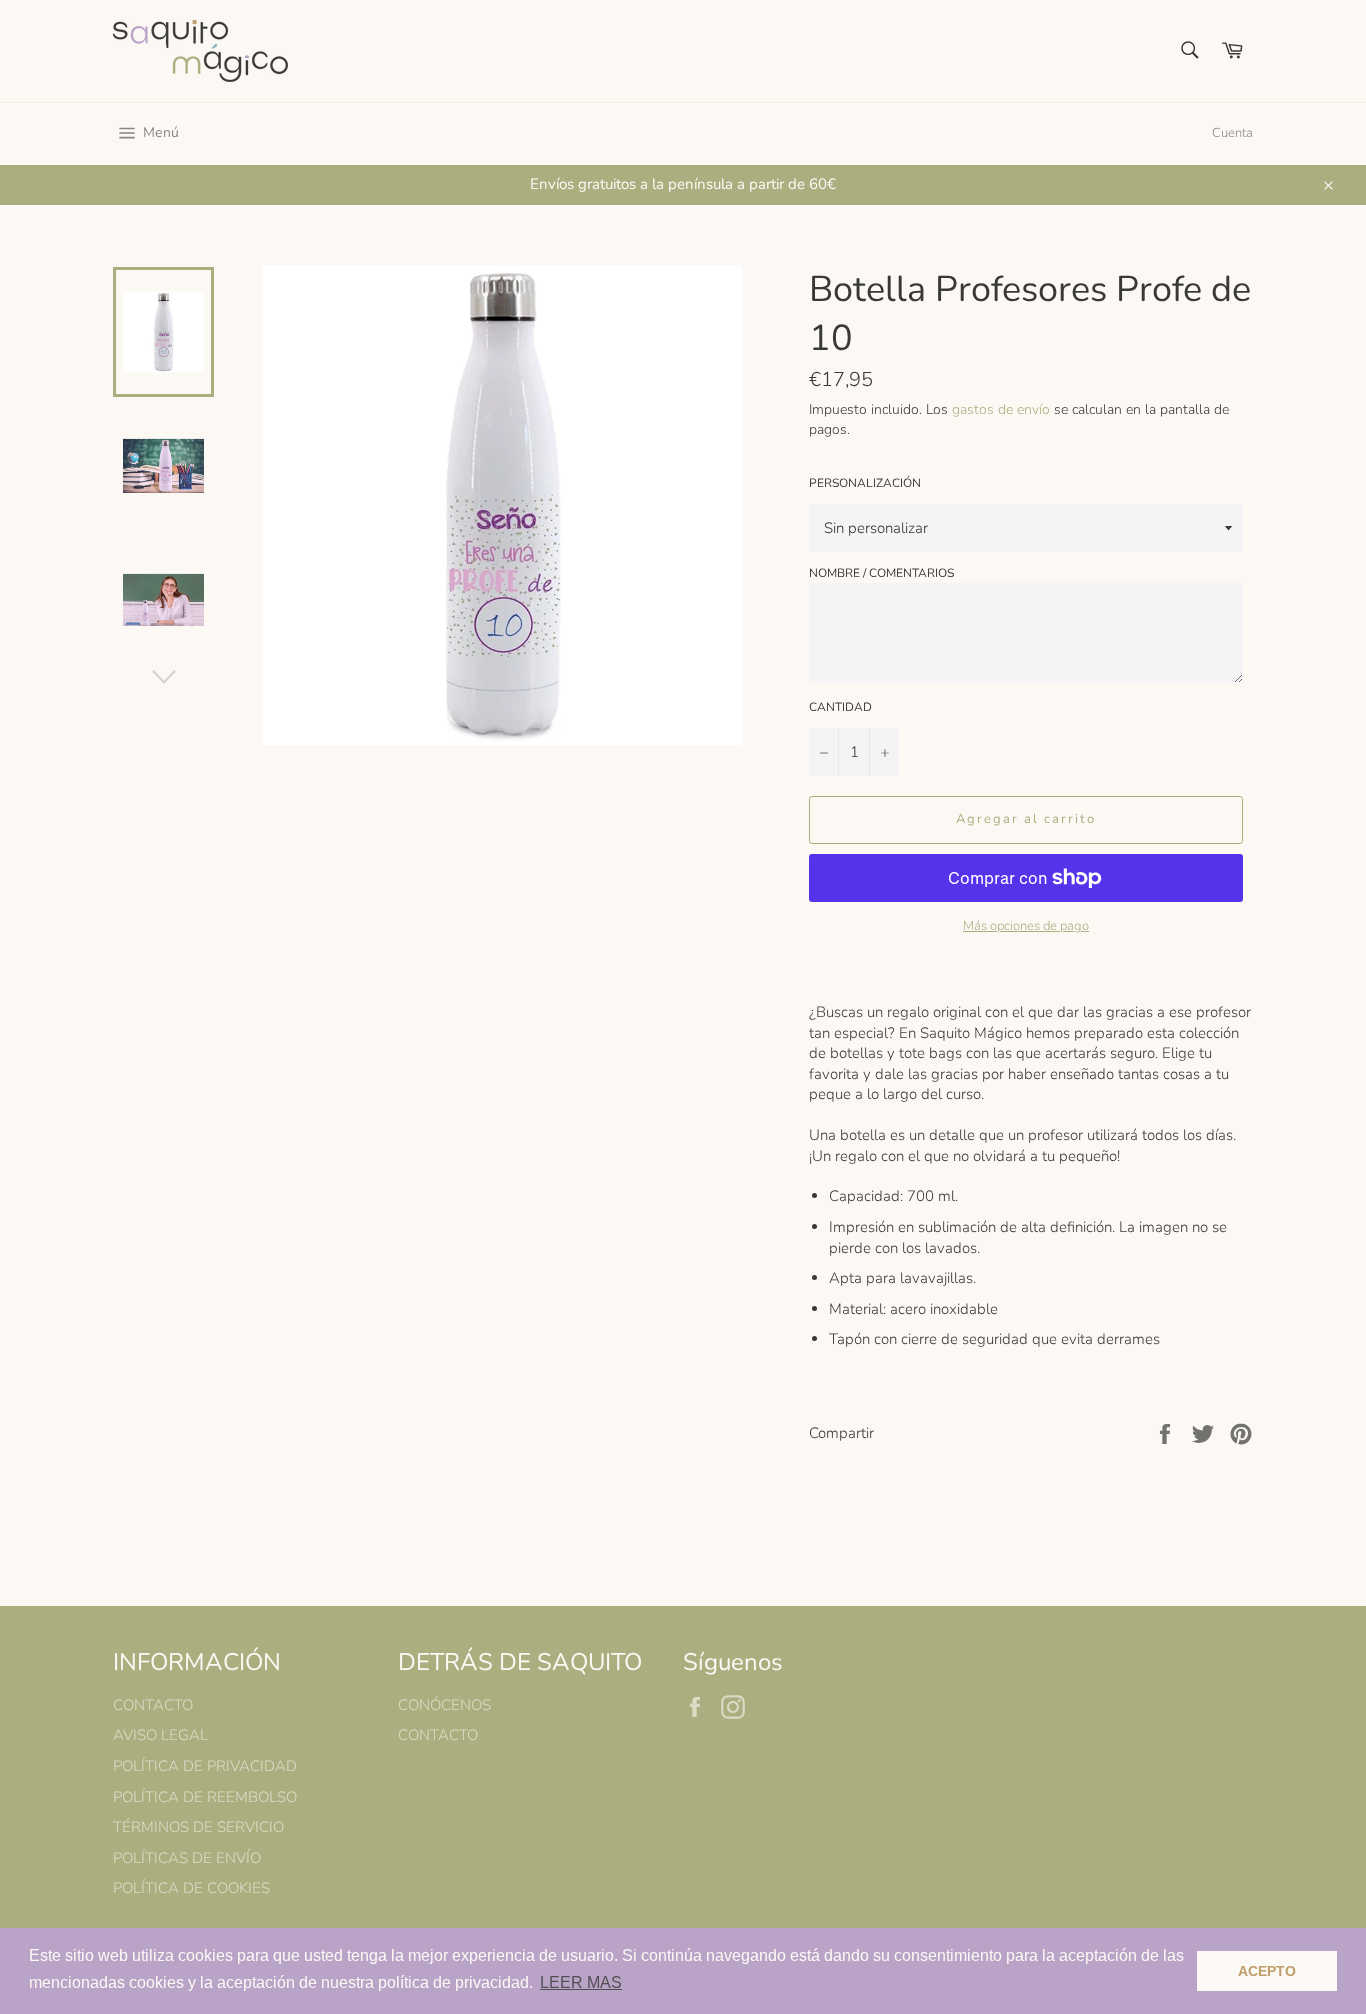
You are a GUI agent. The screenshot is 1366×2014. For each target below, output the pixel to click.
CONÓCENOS (444, 1705)
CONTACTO (153, 1705)
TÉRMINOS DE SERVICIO (198, 1827)
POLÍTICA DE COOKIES (191, 1888)
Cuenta (1232, 133)
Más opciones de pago (1026, 926)
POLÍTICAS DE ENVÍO (187, 1858)
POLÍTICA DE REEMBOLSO (205, 1797)
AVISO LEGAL (160, 1735)
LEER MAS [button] (581, 1982)
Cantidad (840, 707)
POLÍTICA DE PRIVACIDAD (205, 1766)
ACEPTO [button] (1267, 1971)
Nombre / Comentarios (881, 573)
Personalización (865, 483)
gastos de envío (1001, 409)
